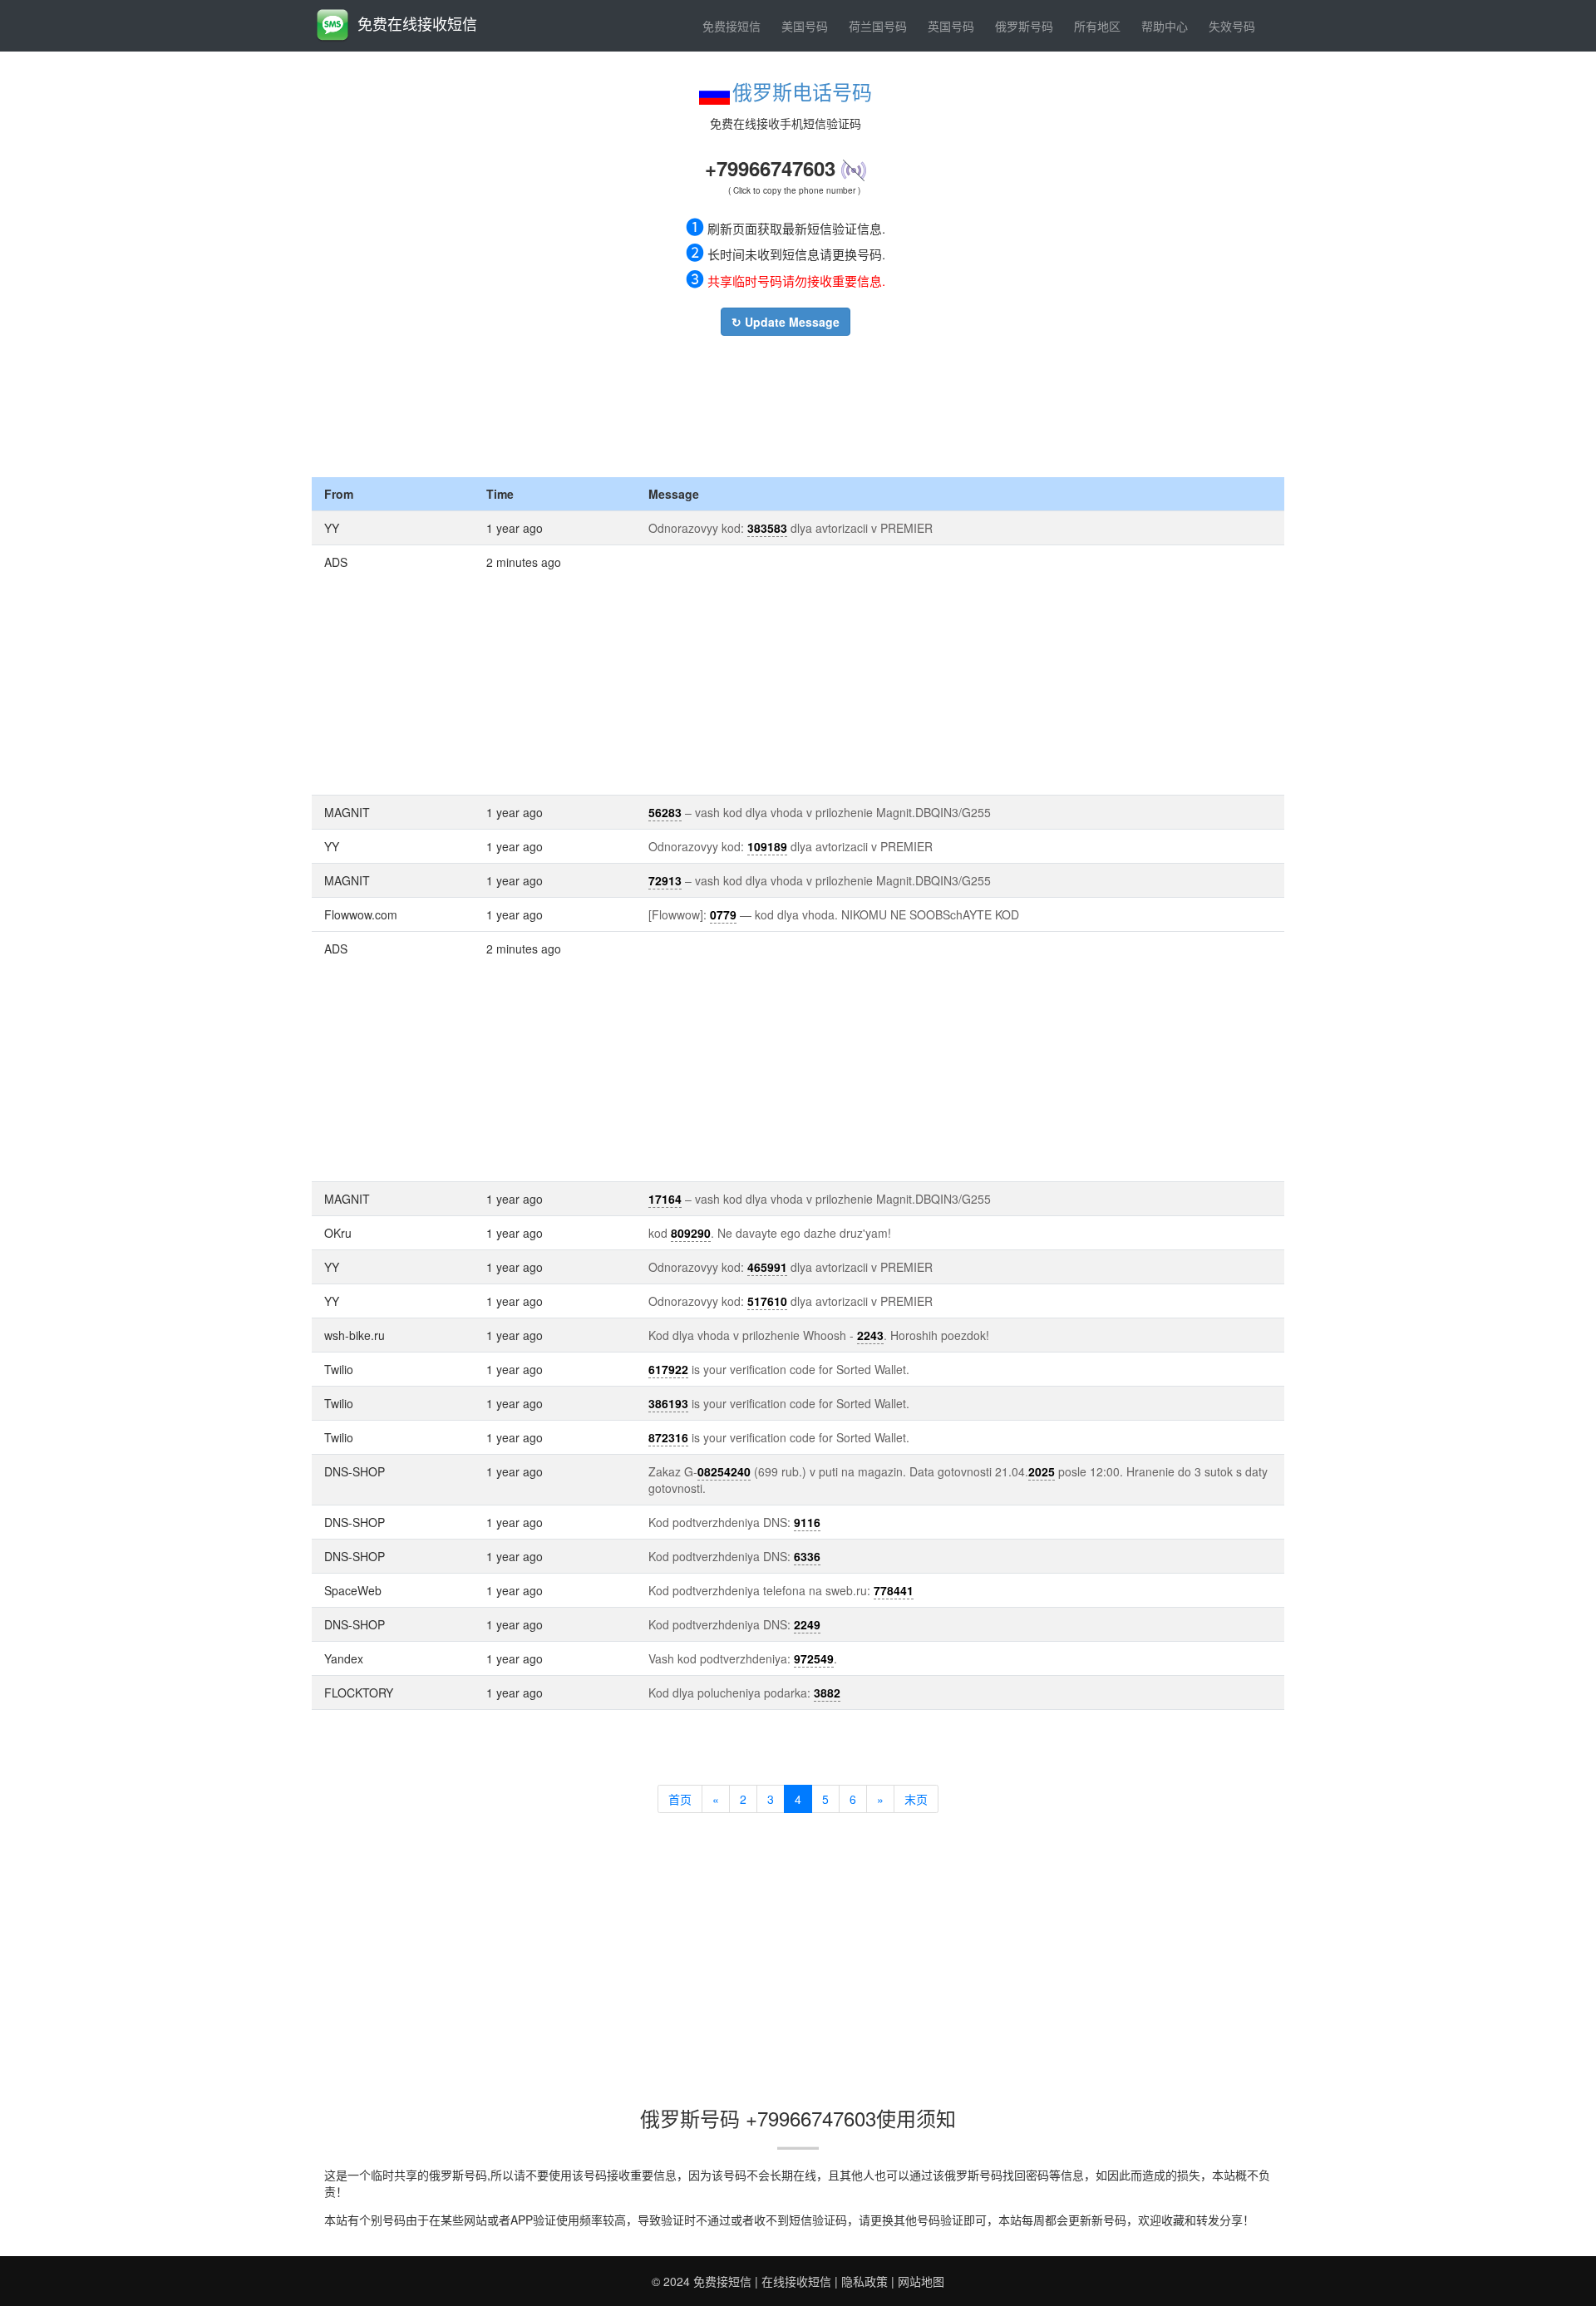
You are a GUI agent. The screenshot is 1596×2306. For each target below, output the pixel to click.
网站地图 (921, 2281)
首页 (680, 1799)
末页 (916, 1799)
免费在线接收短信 (417, 23)
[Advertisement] (786, 402)
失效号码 (1232, 26)
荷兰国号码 (878, 26)
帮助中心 (1165, 26)
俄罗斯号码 (1024, 26)
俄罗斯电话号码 (802, 91)
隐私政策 (864, 2281)
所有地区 (1097, 26)
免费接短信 (731, 26)
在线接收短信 (796, 2281)
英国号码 (951, 26)
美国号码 (805, 26)
